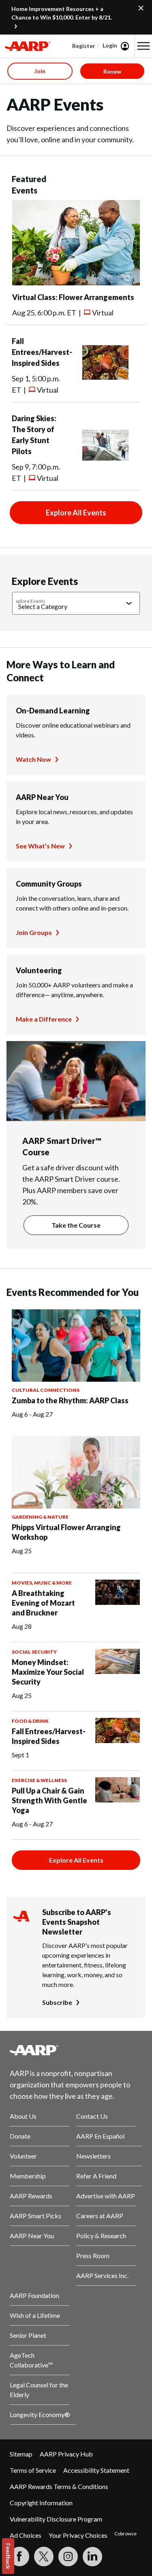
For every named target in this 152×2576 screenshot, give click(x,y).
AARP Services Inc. (102, 2275)
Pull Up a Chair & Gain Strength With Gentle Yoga (49, 1800)
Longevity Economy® (40, 2414)
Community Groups (49, 884)
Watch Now (33, 759)
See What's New (40, 846)
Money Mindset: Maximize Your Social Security (48, 1672)
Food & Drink (30, 1721)
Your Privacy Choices (78, 2535)
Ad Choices (26, 2535)
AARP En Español (100, 2136)
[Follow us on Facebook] (19, 2556)
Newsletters (93, 2156)
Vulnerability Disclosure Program (56, 2519)
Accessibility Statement (96, 2470)
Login (110, 45)
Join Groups (34, 932)
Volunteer (23, 2156)
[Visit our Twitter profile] (44, 2556)
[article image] (76, 283)
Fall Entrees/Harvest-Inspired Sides (42, 352)
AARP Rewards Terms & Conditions (59, 2486)
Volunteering (39, 970)
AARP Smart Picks (35, 2216)
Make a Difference (44, 1019)
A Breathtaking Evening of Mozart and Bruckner (43, 1603)
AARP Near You (42, 797)
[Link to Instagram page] (68, 2556)
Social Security (34, 1652)
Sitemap (21, 2454)
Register (84, 46)
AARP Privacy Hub (66, 2454)
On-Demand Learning (53, 711)
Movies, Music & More (42, 1583)
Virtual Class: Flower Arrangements (73, 297)
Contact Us (92, 2116)
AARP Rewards (31, 2196)
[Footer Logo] (76, 2050)
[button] (143, 46)
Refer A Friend (96, 2176)
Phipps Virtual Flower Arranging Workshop (66, 1532)
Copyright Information (41, 2503)
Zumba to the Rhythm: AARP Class (70, 1400)
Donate (20, 2136)
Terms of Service (33, 2470)
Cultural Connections (46, 1390)
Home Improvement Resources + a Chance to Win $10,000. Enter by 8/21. (62, 13)
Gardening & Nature (40, 1517)
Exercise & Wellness (39, 1780)
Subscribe (57, 2002)
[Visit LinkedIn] (92, 2556)
